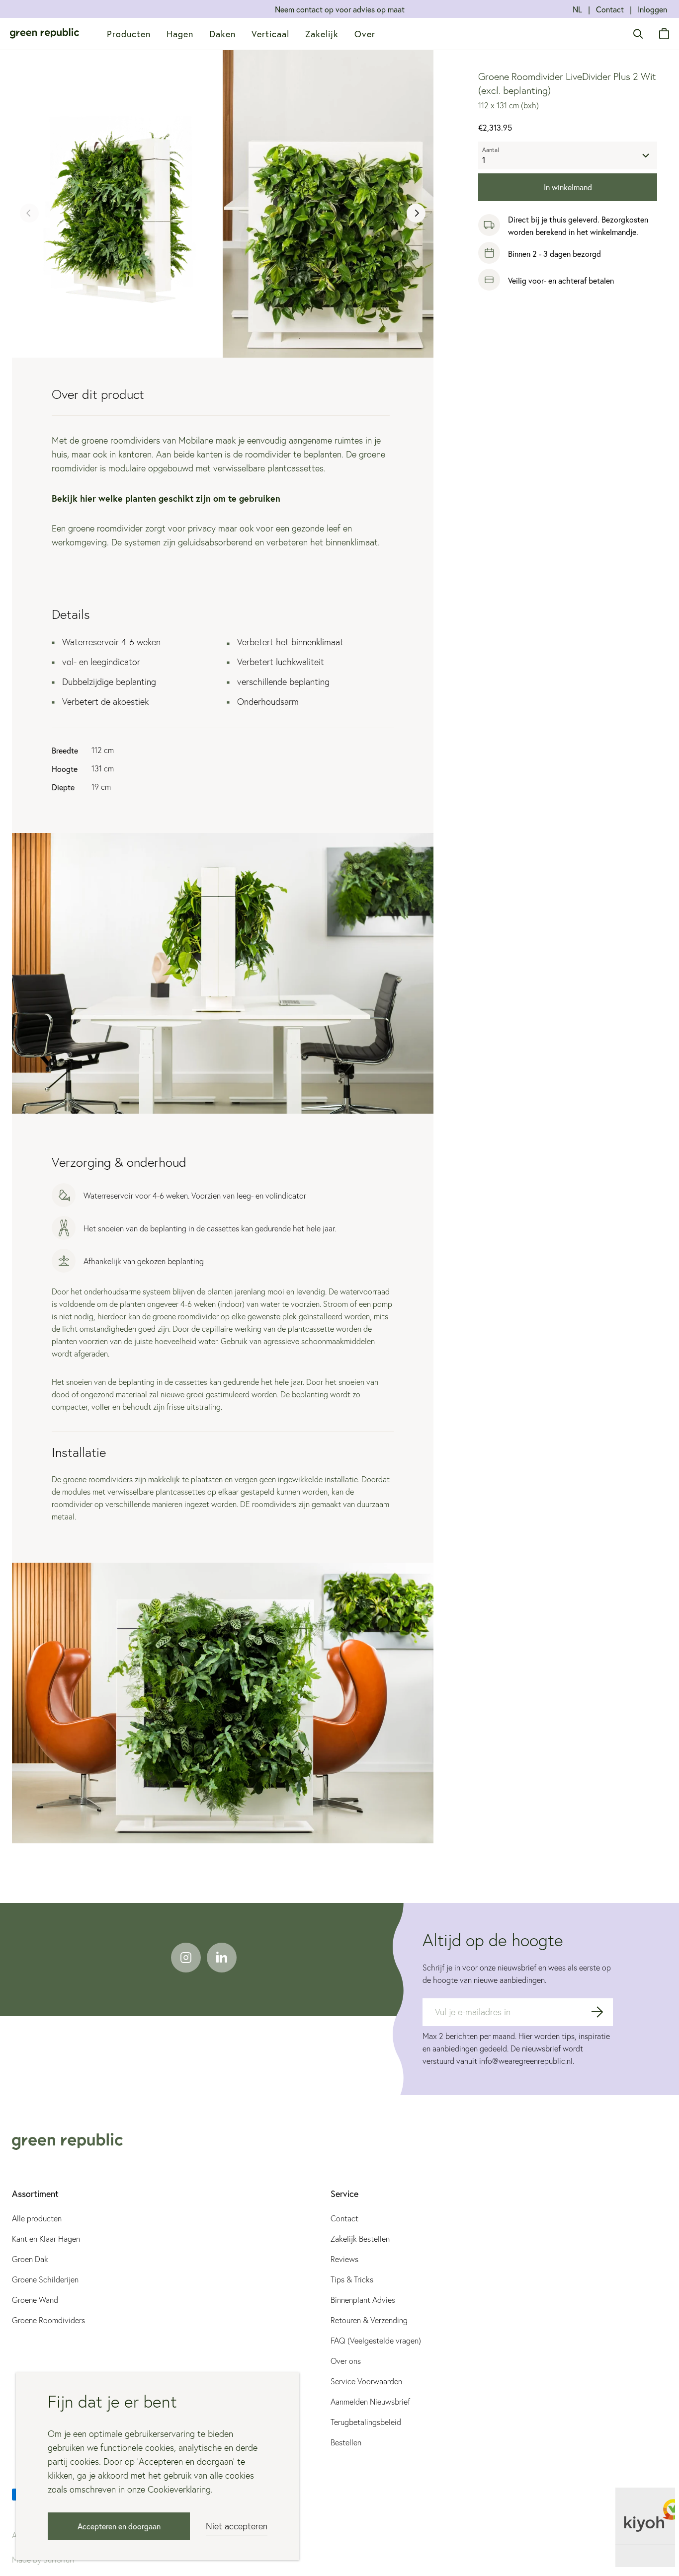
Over (365, 34)
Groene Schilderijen (45, 2279)
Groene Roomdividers (48, 2320)
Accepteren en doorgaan (119, 2526)
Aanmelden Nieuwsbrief (370, 2402)
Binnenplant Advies (363, 2300)
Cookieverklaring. (179, 2489)
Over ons (346, 2361)
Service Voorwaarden (366, 2381)
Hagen (180, 34)
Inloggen (652, 9)
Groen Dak (30, 2259)
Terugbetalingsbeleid (366, 2422)
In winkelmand (568, 187)
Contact (610, 9)
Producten (129, 34)
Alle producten (37, 2218)
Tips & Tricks (352, 2279)
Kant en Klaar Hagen (46, 2239)
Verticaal (270, 34)
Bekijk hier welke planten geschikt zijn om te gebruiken (166, 498)
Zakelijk (322, 34)
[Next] (416, 213)
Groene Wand (35, 2300)
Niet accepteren (237, 2526)
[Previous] (29, 213)
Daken (222, 34)
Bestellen (346, 2442)
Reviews (344, 2259)
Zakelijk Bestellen (360, 2239)
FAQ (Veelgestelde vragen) (376, 2341)
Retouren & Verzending (369, 2320)
